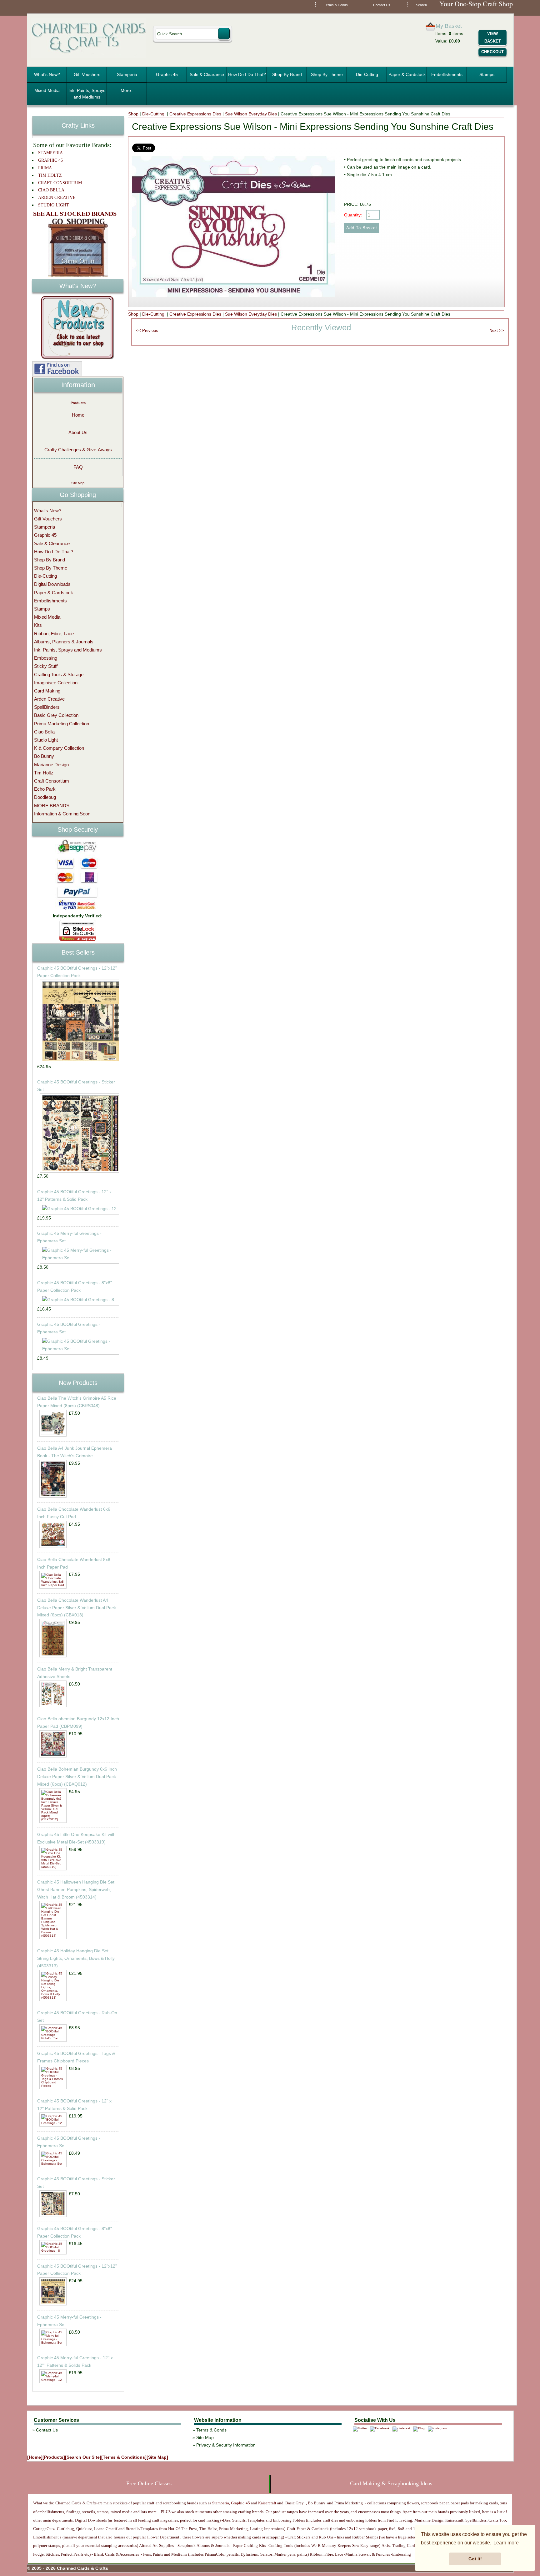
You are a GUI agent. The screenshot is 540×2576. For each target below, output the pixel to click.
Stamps (487, 74)
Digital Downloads (52, 584)
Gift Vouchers (87, 74)
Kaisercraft (267, 2503)
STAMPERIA (50, 153)
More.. (127, 90)
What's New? (47, 74)
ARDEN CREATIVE (57, 198)
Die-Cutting (367, 74)
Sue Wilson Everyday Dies (251, 114)
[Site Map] (157, 2457)
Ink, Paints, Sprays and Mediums (87, 94)
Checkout (492, 52)
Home (78, 415)
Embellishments (447, 74)
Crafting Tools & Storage (59, 674)
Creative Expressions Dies (195, 114)
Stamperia (127, 74)
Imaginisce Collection (56, 683)
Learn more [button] (506, 2543)
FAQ (78, 467)
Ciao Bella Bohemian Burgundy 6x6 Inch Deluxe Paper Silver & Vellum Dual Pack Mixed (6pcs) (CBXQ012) (77, 1777)
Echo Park (45, 789)
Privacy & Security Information (226, 2445)
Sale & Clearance (207, 74)
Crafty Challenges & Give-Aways (78, 450)
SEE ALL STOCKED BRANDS (75, 214)
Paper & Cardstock (407, 74)
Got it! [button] (475, 2559)
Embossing (46, 658)
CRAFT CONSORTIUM (60, 183)
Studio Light (46, 740)
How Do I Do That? (247, 74)
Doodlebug (45, 797)
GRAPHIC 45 (50, 160)
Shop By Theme (327, 74)
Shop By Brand (287, 74)
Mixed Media (47, 90)
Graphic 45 (167, 74)
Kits (38, 625)
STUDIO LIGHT (54, 205)
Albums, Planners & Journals (64, 642)
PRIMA (45, 168)
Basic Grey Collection (56, 715)
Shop (133, 114)
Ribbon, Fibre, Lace (54, 634)
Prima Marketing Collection (62, 724)
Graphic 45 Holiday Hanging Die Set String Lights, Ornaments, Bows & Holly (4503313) (76, 1958)
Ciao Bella (44, 732)
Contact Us (382, 5)
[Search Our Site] (83, 2457)
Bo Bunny (44, 756)
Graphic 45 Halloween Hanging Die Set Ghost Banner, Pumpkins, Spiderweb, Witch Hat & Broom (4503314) (76, 1889)
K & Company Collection (59, 748)
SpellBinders (47, 707)
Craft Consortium (52, 781)
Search (421, 5)
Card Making (47, 691)
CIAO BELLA (51, 190)
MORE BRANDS (52, 806)
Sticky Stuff (46, 666)
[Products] (54, 2457)
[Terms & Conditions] (124, 2457)
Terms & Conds (336, 5)
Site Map (78, 483)
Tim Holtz (44, 773)
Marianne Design (51, 765)
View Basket (493, 38)
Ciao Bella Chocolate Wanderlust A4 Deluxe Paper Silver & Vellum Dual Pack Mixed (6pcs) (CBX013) (77, 1608)
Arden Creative (49, 699)
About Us (78, 432)
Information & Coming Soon (62, 814)
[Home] (35, 2457)
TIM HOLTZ (50, 175)
